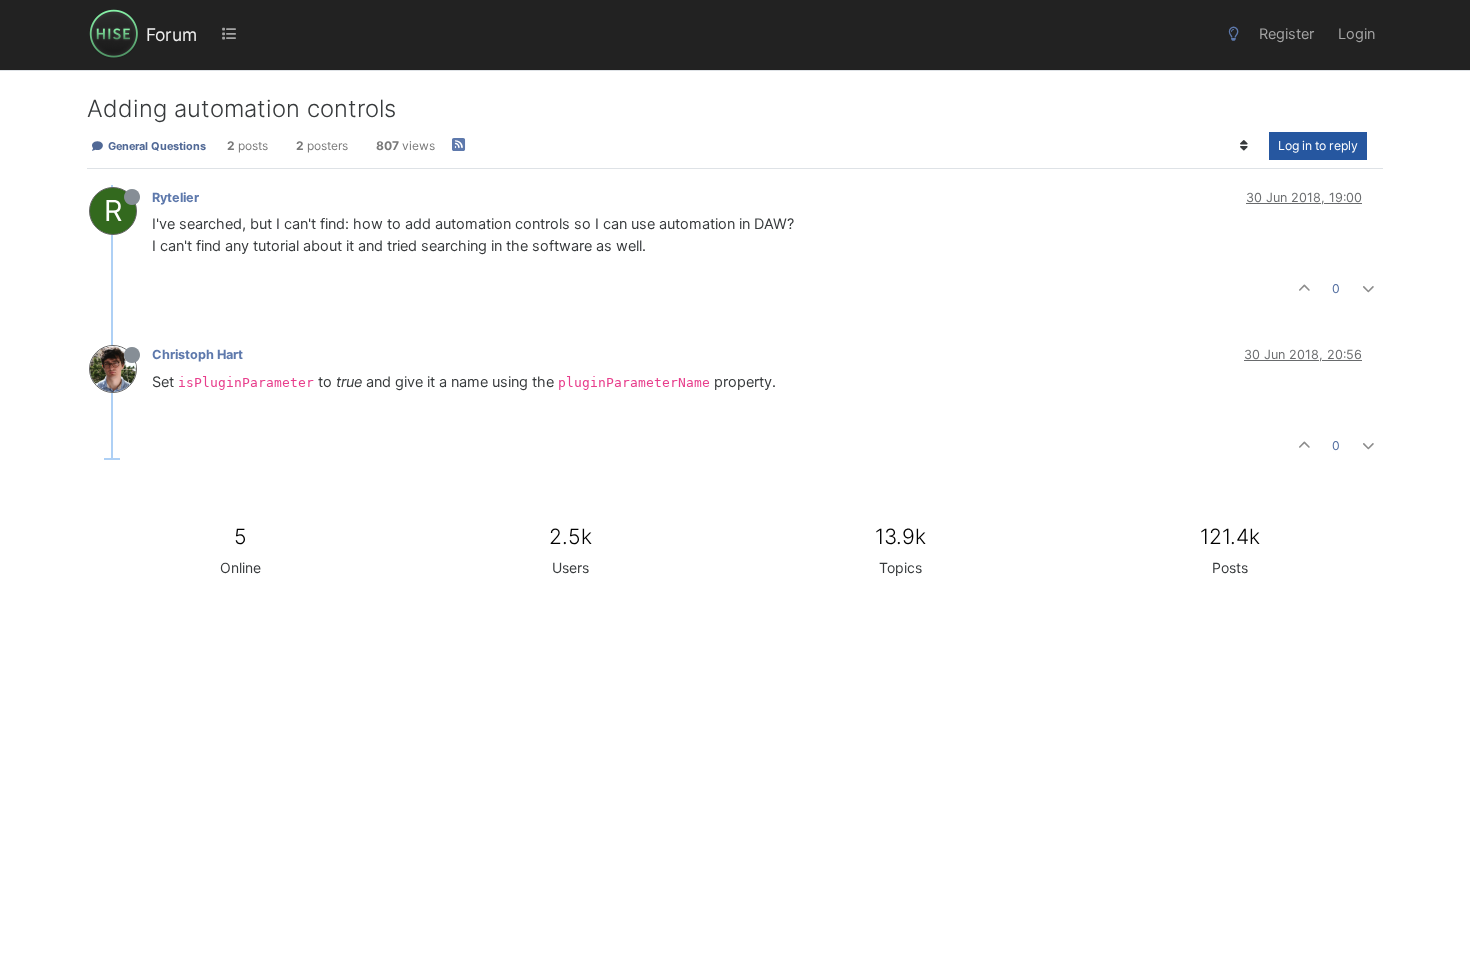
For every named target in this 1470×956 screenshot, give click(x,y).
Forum (171, 34)
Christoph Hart (197, 354)
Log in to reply (1318, 145)
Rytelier (175, 197)
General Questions (155, 146)
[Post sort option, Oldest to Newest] (1244, 146)
